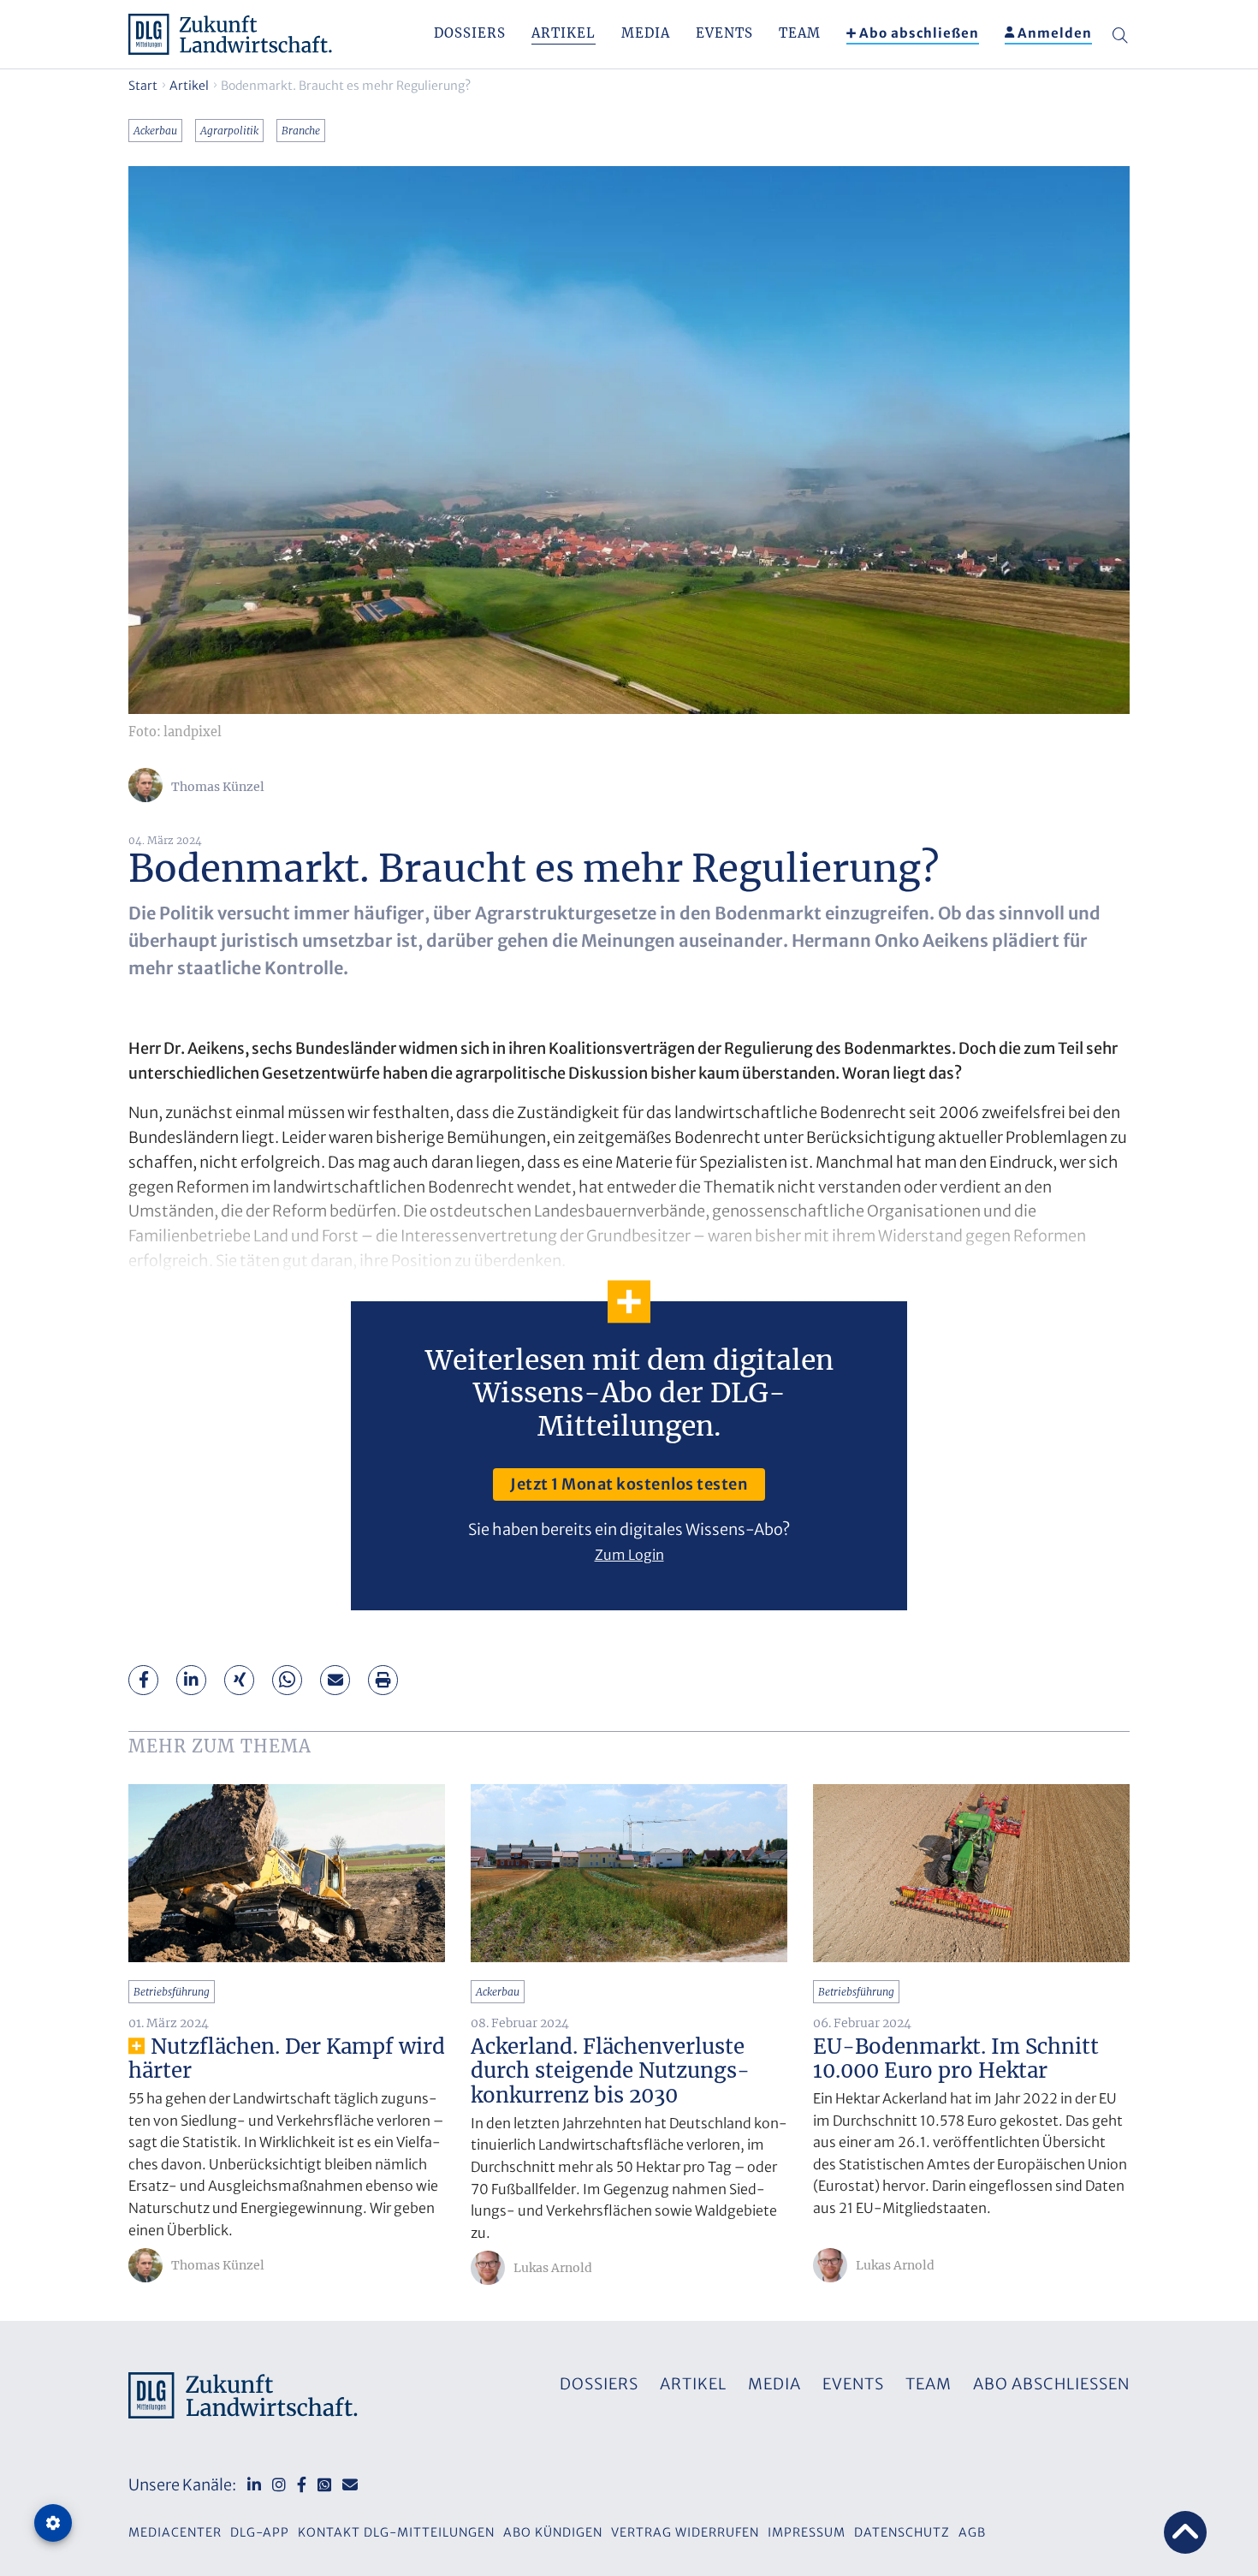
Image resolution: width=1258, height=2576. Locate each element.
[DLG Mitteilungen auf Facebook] (302, 2485)
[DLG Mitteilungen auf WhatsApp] (324, 2485)
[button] (144, 1680)
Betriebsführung (172, 1992)
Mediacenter (175, 2532)
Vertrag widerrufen (685, 2532)
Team (800, 33)
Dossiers (470, 33)
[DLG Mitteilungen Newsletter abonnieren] (350, 2485)
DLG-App (260, 2532)
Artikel (564, 33)
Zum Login (629, 1555)
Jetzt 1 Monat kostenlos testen (629, 1484)
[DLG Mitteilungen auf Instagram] (279, 2485)
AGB (972, 2532)
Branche (301, 131)
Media (646, 33)
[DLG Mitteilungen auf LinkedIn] (254, 2485)
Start (143, 86)
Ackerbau (155, 131)
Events (724, 33)
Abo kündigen (553, 2532)
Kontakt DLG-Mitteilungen (396, 2532)
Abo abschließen (919, 33)
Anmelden (1055, 33)
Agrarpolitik (229, 131)
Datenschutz (902, 2532)
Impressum (807, 2532)
